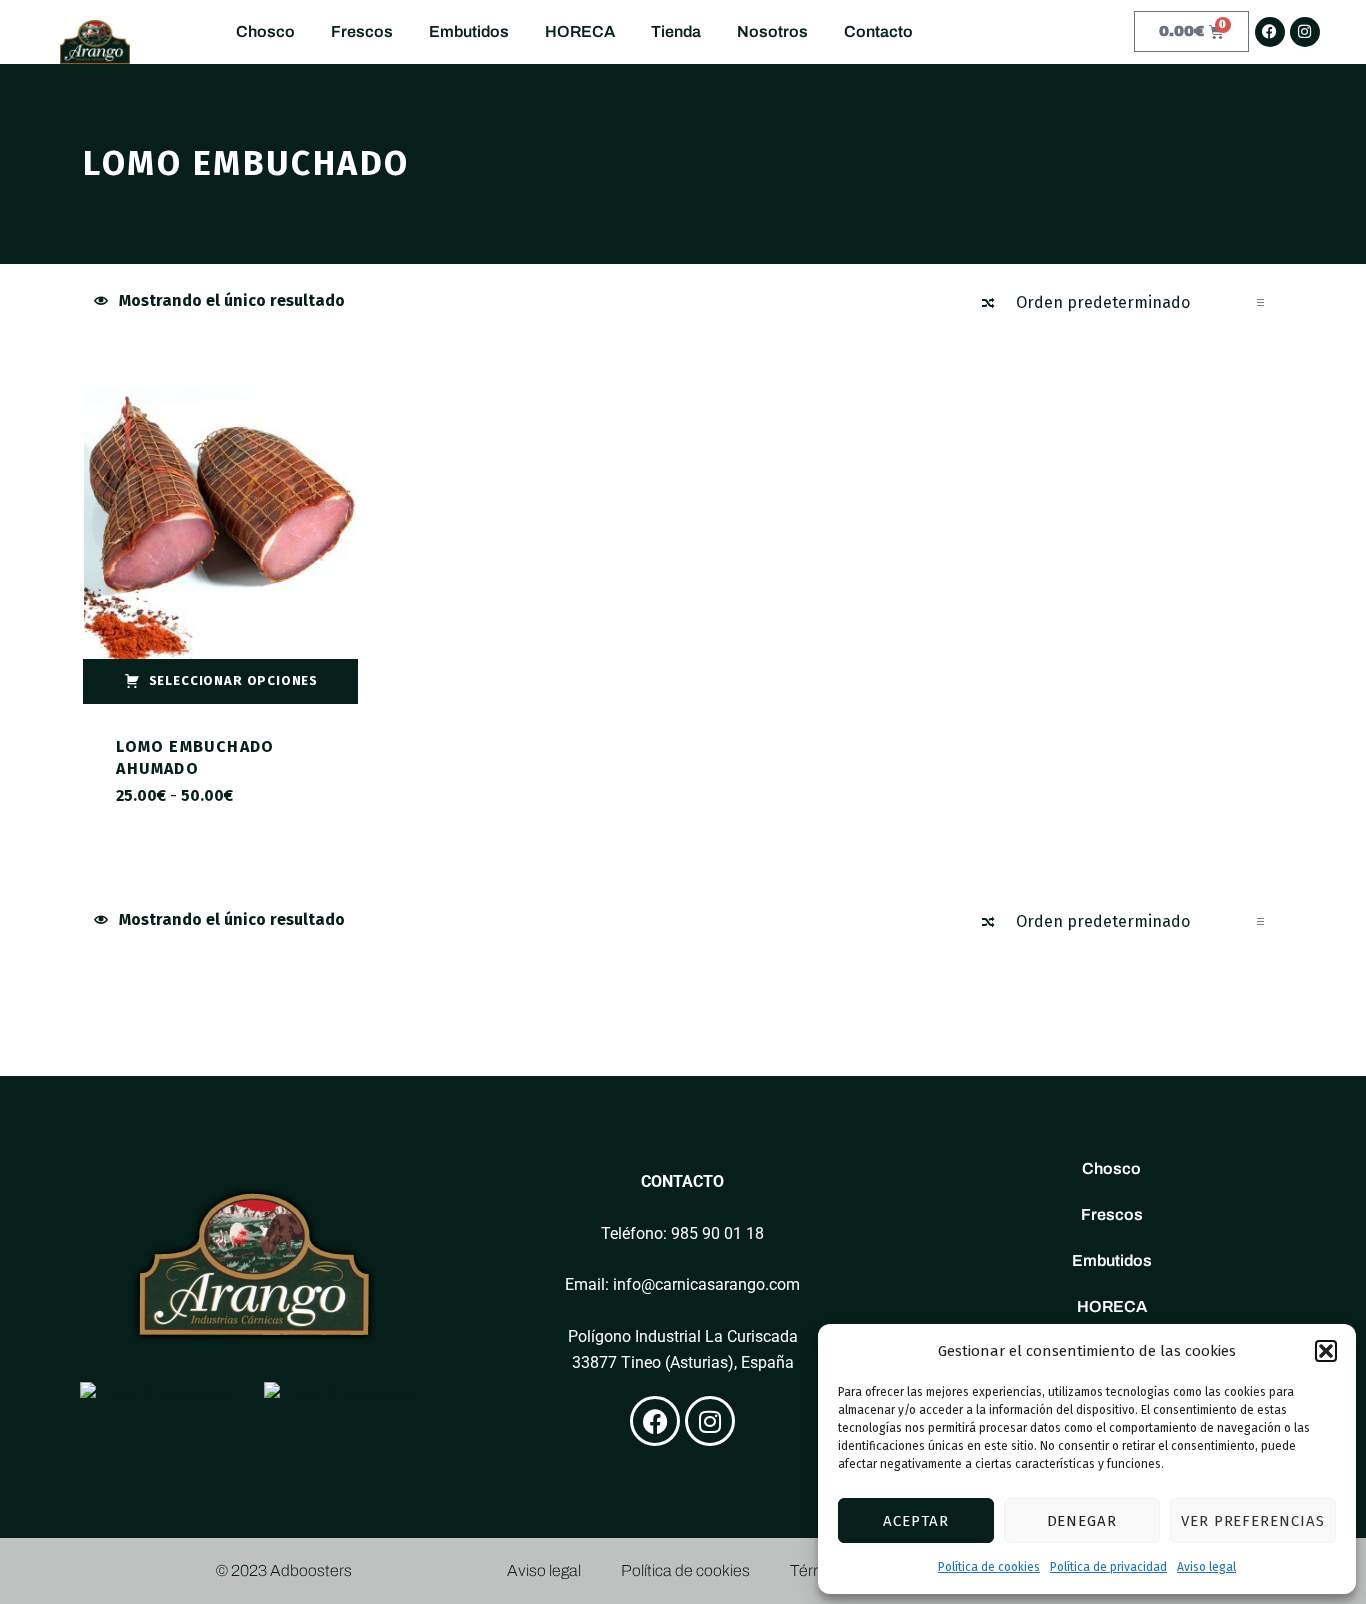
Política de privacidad (1108, 1567)
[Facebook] (1270, 32)
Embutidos (469, 31)
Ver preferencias (1253, 1521)
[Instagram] (1305, 32)
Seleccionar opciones (233, 680)
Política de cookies (989, 1567)
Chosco (265, 31)
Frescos (362, 31)
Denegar (1082, 1521)
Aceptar (916, 1521)
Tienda (676, 31)
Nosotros (772, 31)
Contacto (878, 31)
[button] (1326, 1351)
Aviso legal (1206, 1567)
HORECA (580, 31)
